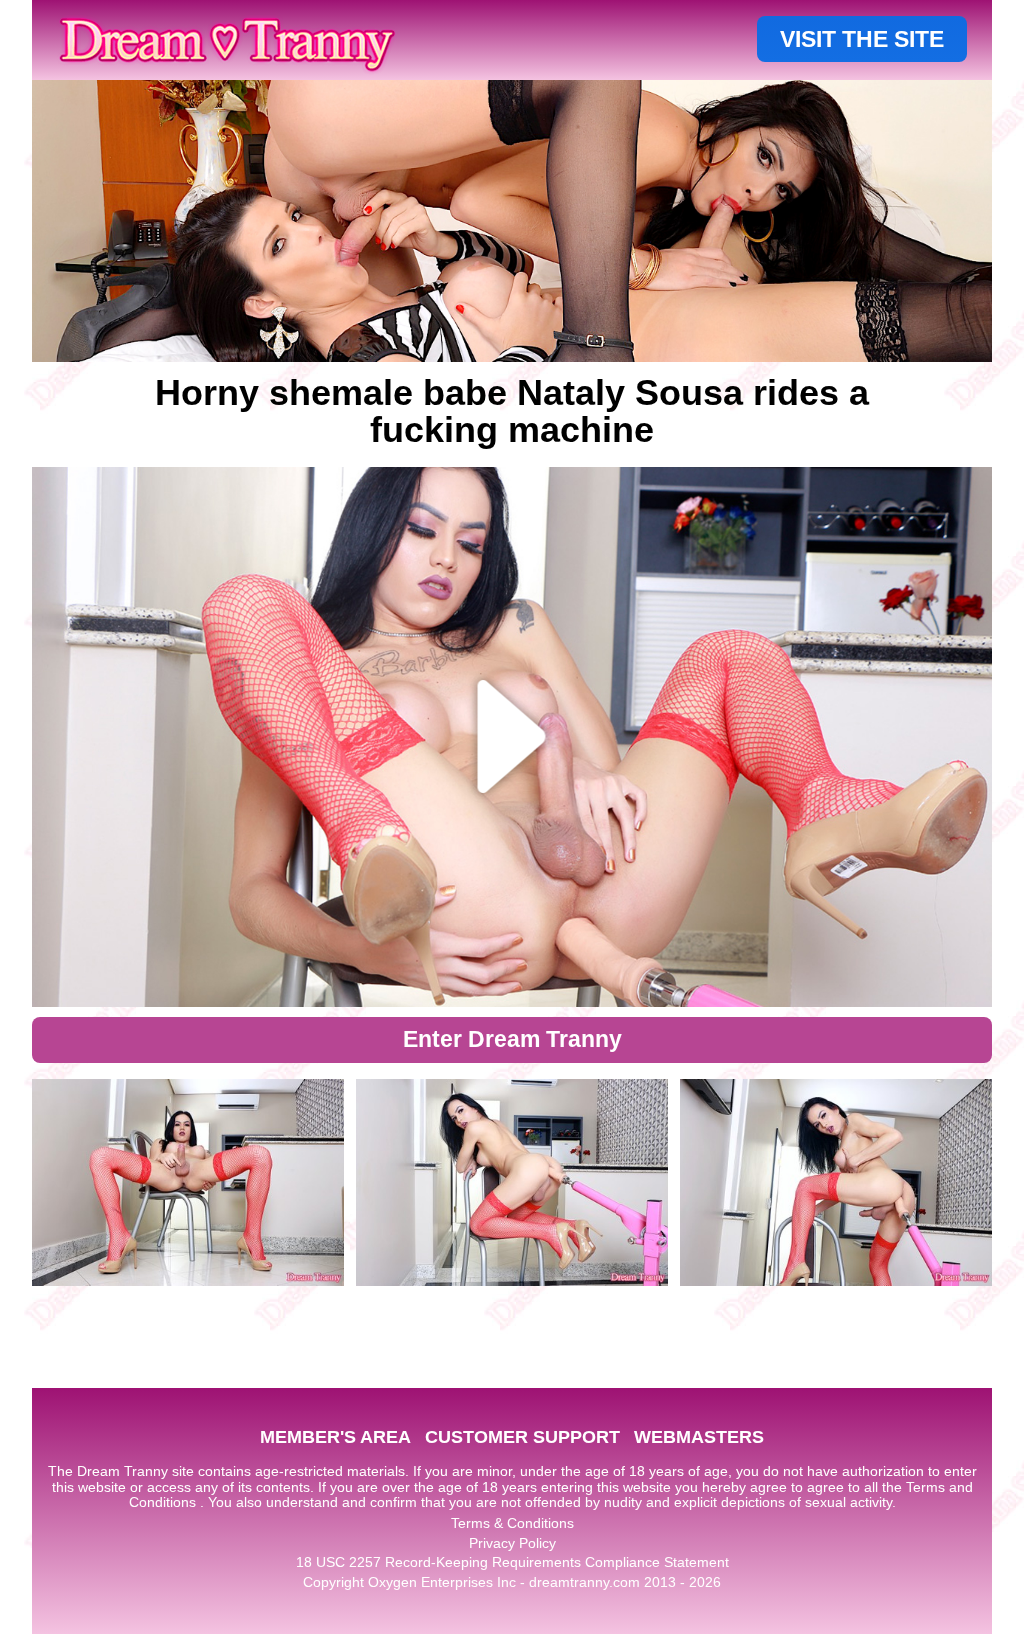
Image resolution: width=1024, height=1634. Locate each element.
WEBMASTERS (699, 1437)
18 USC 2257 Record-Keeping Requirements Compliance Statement (512, 1562)
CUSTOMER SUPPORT (522, 1437)
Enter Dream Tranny (512, 1039)
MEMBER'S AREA (335, 1437)
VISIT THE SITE (862, 39)
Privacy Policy (512, 1543)
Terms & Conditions (512, 1523)
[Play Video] (512, 737)
